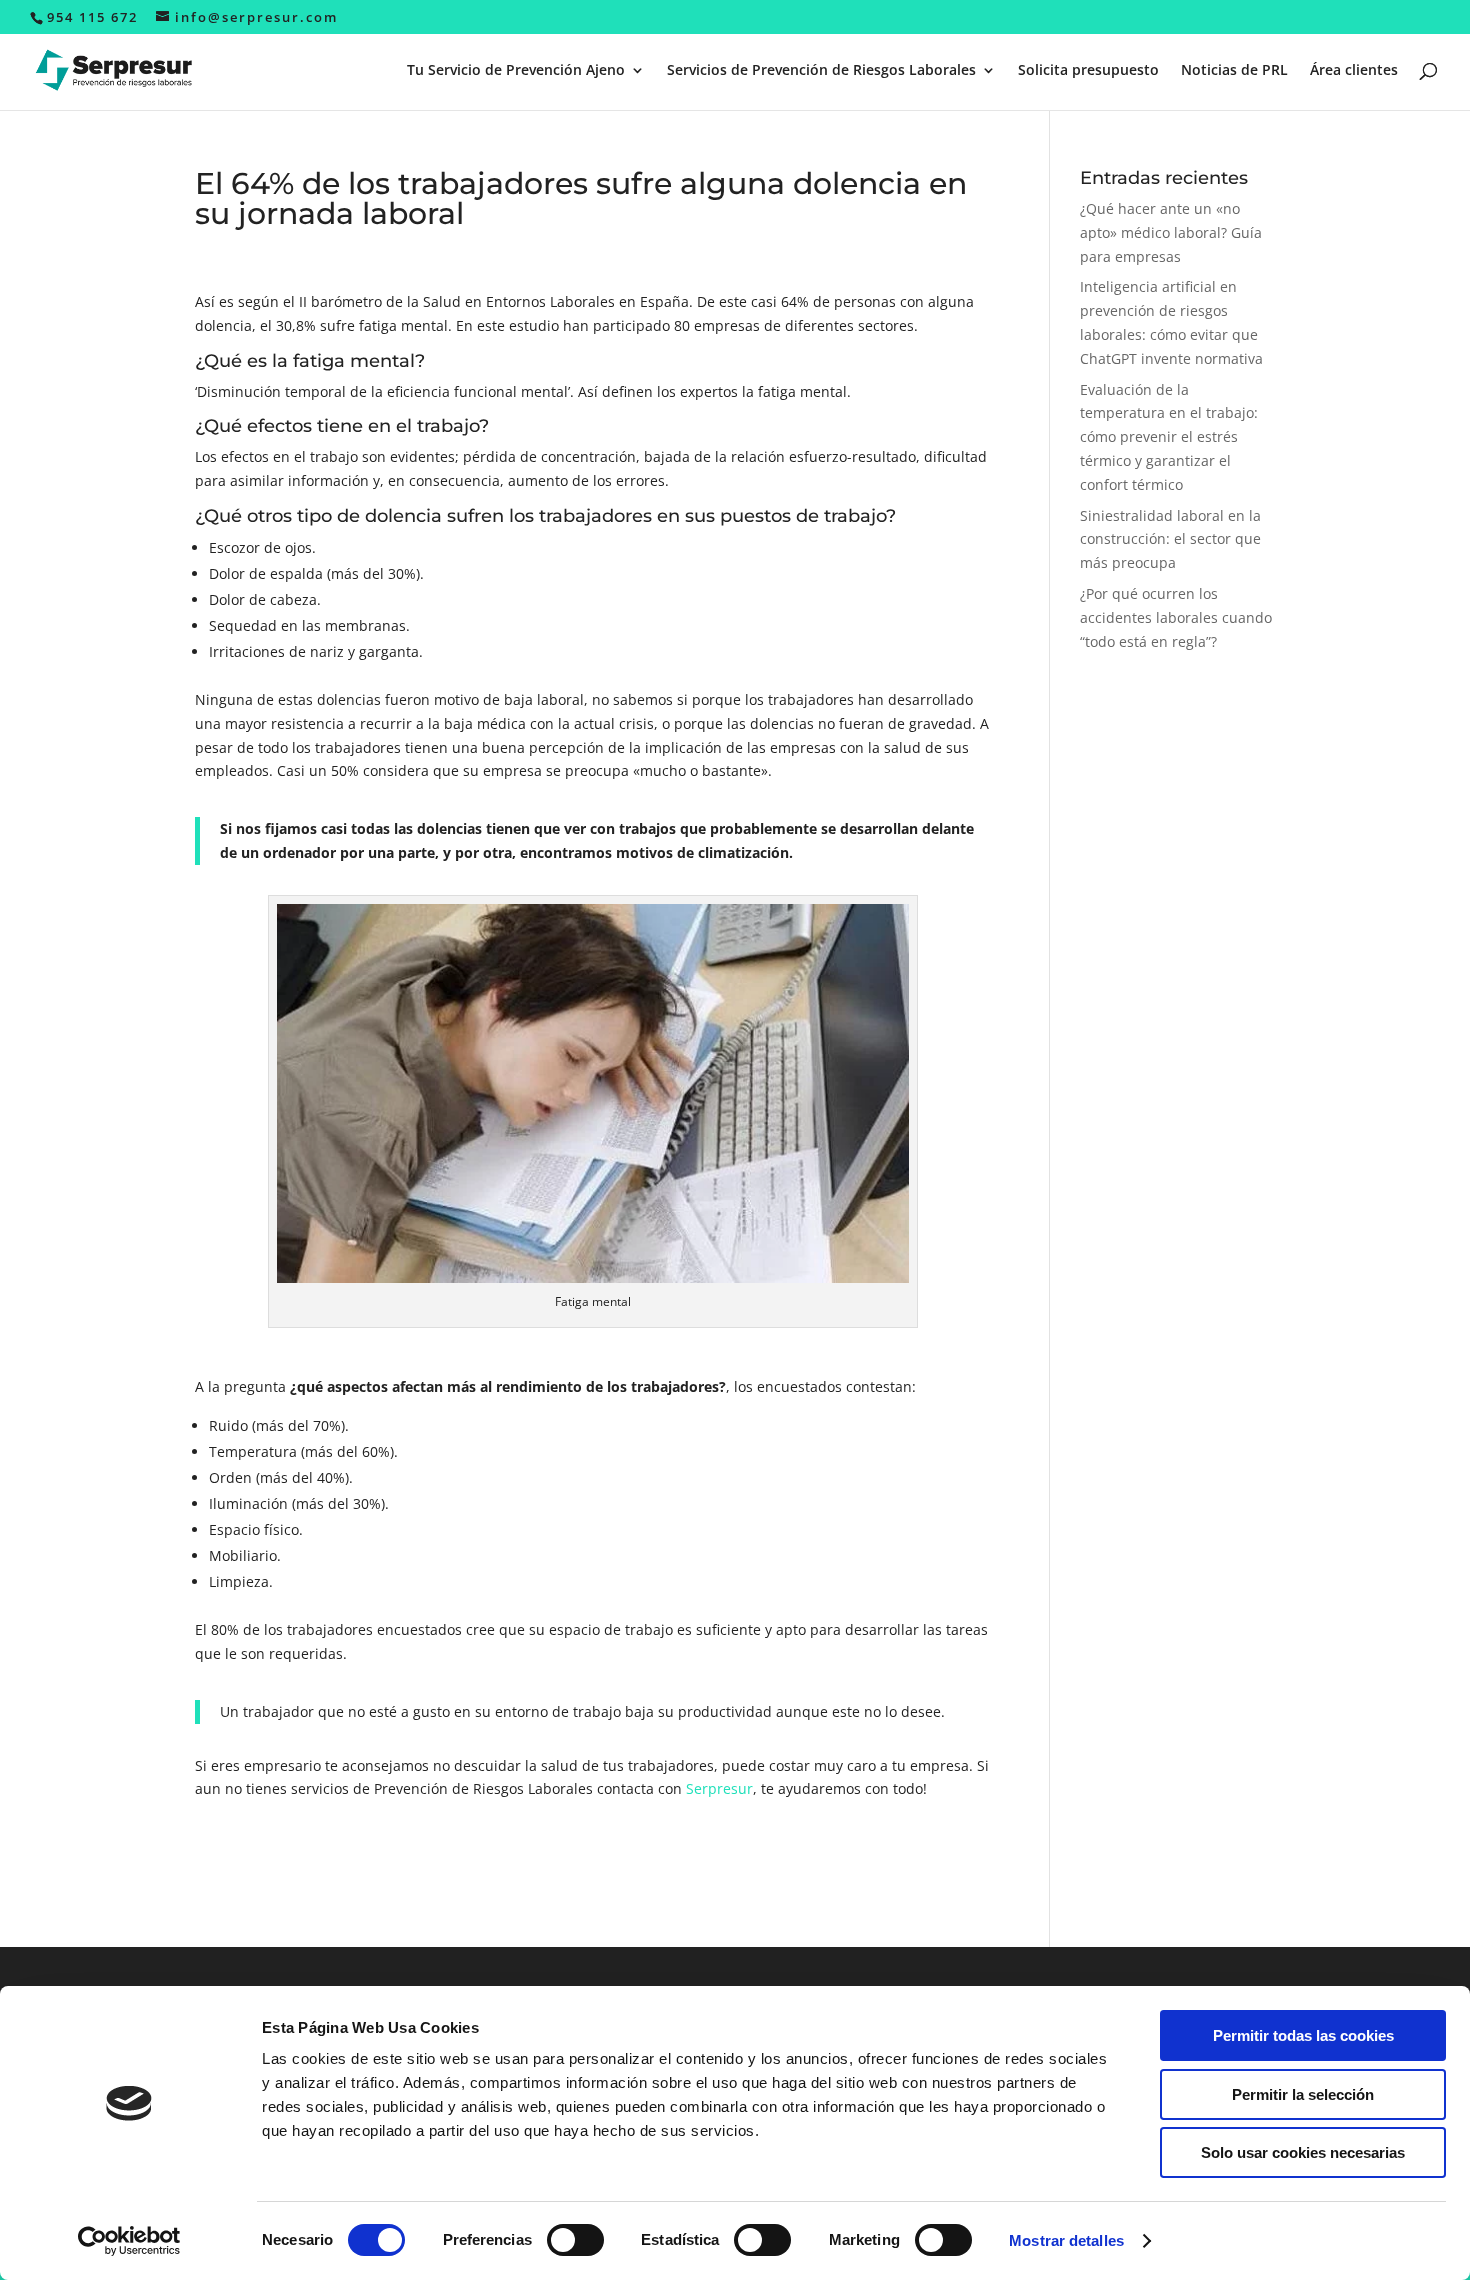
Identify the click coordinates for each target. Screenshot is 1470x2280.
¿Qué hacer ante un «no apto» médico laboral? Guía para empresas (1171, 232)
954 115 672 (92, 17)
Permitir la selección (1303, 2094)
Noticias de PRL (1234, 71)
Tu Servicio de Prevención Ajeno (516, 71)
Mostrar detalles (1066, 2240)
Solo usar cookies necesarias (1303, 2152)
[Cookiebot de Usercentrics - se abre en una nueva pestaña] (129, 2241)
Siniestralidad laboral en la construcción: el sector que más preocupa (1170, 539)
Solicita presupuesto (1088, 71)
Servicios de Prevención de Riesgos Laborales (821, 71)
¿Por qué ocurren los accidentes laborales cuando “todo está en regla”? (1176, 617)
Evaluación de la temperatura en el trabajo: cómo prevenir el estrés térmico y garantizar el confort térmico (1169, 437)
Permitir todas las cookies (1303, 2035)
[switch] (575, 2240)
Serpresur (719, 1788)
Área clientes (1354, 71)
